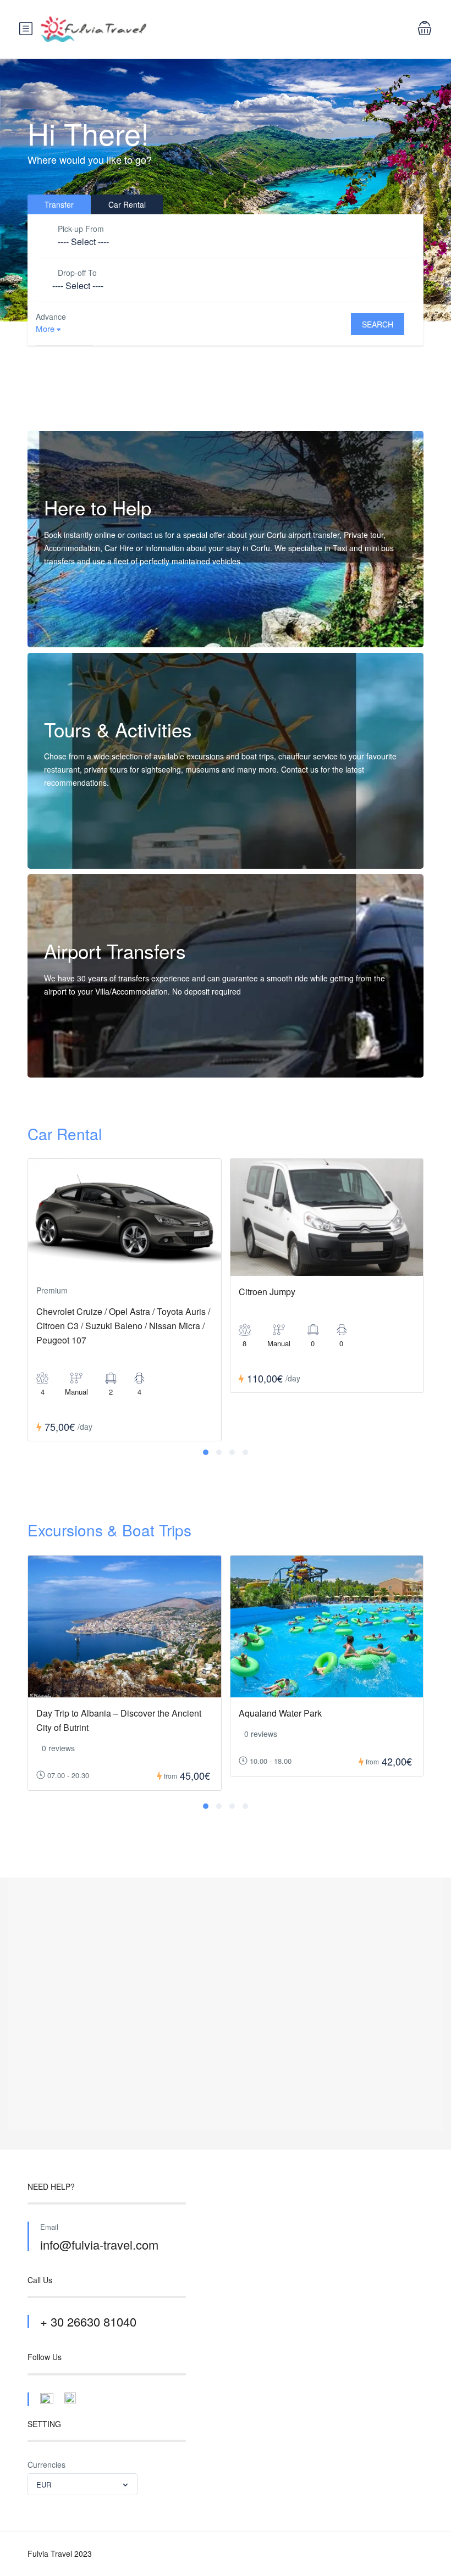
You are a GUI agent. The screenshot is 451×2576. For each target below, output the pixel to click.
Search (378, 324)
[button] (206, 1452)
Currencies (46, 2464)
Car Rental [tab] (127, 204)
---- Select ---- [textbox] (83, 241)
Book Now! (74, 1055)
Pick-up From (81, 229)
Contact (69, 625)
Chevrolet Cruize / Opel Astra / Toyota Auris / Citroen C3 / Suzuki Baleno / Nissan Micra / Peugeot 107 (123, 1326)
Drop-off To (77, 273)
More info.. (74, 846)
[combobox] (225, 242)
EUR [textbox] (44, 2485)
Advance (51, 317)
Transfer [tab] (59, 204)
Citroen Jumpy (267, 1292)
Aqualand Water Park (280, 1713)
